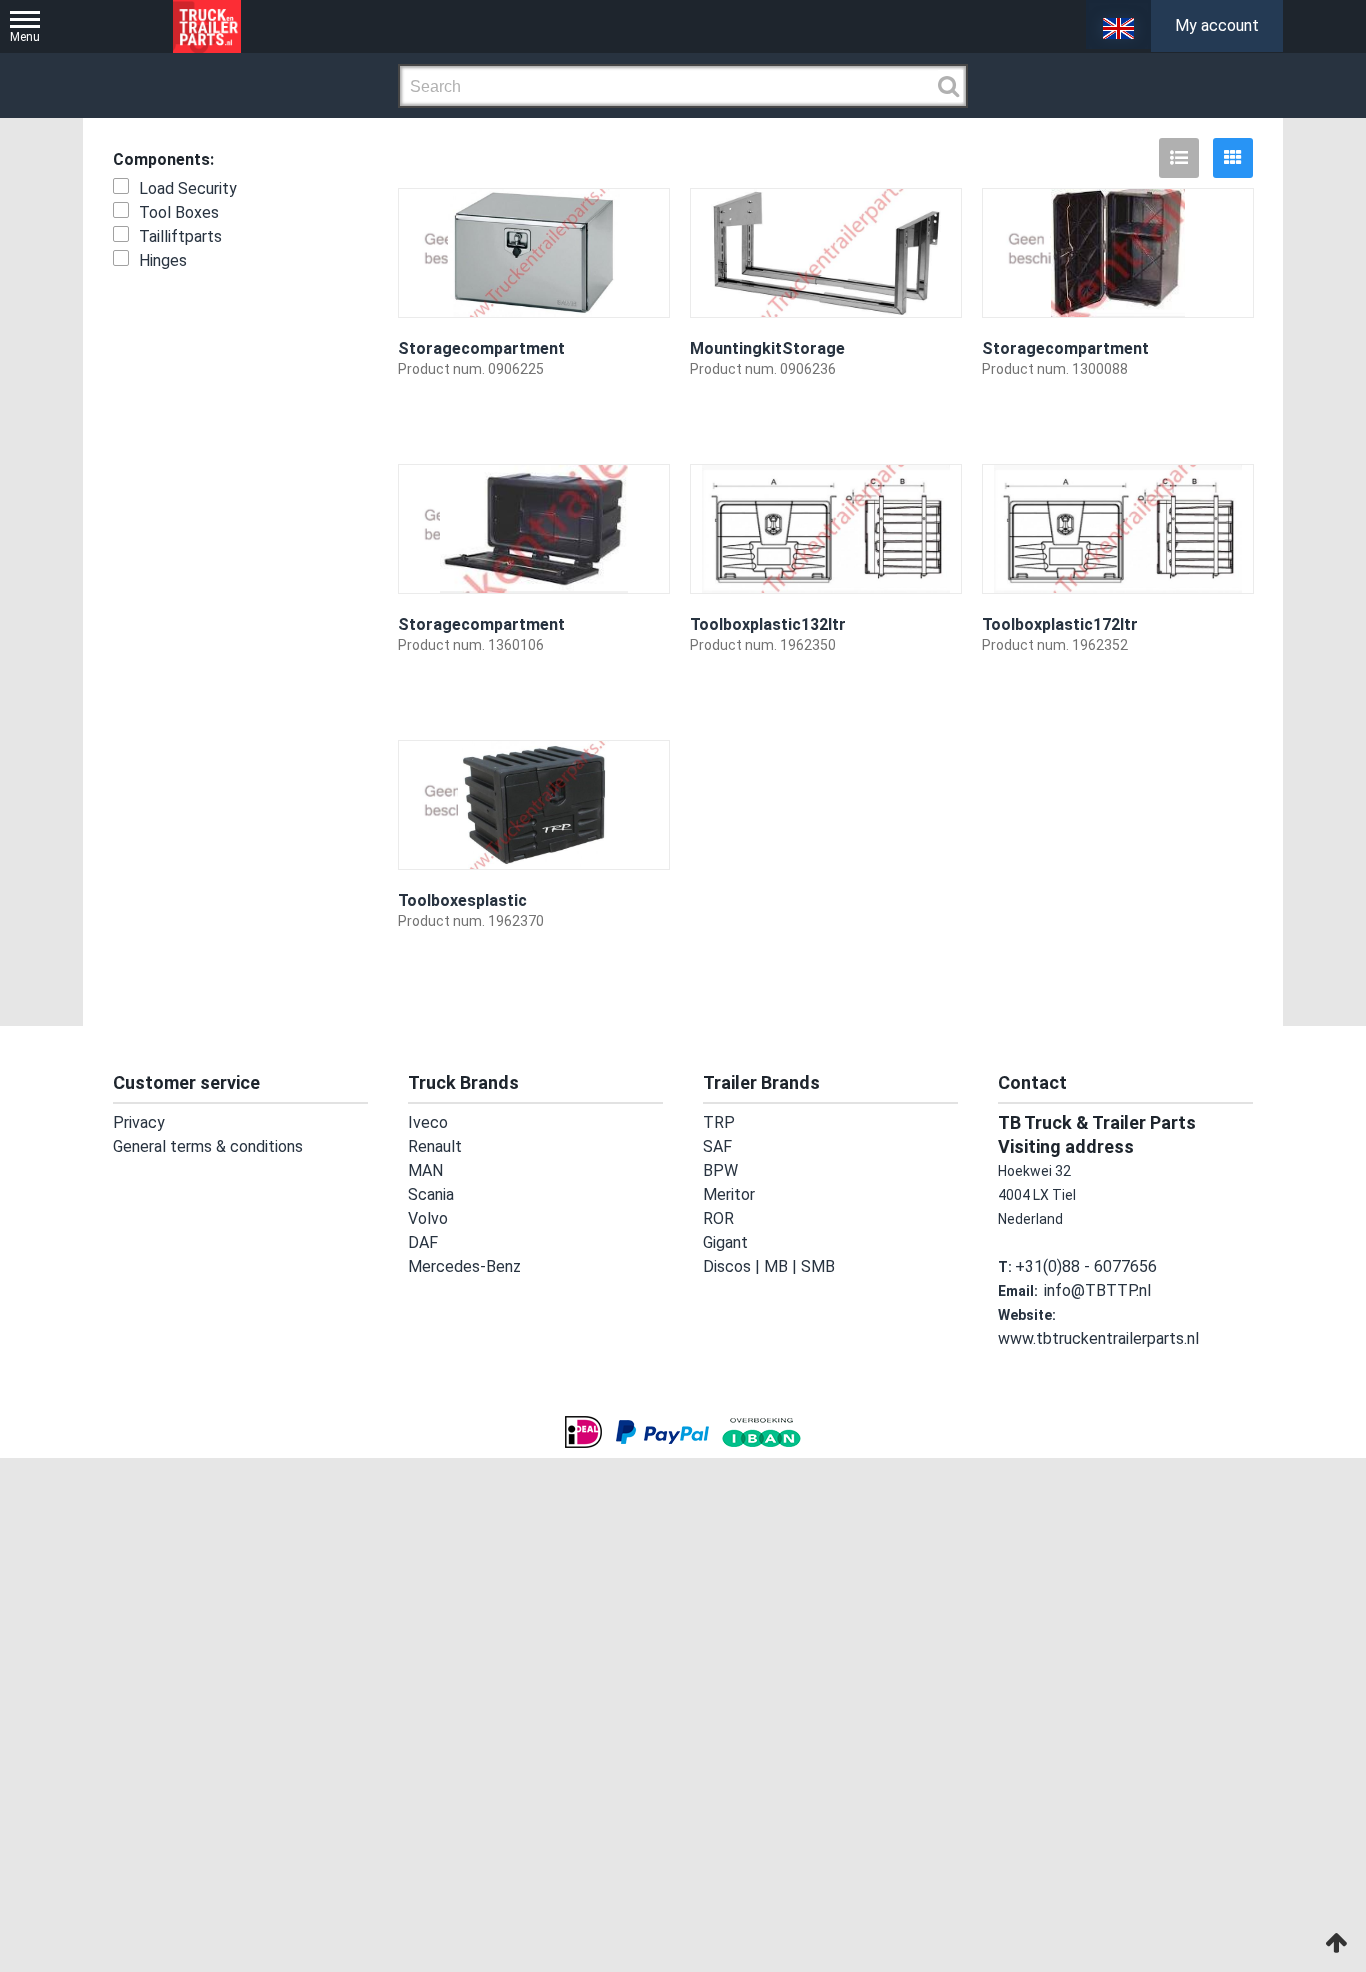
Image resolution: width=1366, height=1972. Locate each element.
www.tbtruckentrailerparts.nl (1152, 1315)
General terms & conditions (200, 1147)
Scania (430, 1195)
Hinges (163, 260)
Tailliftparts (180, 236)
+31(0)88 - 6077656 (1078, 1267)
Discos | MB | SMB (759, 1267)
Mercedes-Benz (459, 1267)
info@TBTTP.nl (1093, 1291)
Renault (433, 1147)
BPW (718, 1171)
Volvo (425, 1219)
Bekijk (636, 424)
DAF (420, 1243)
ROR (717, 1219)
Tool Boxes (179, 212)
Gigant (724, 1243)
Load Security (188, 188)
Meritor (726, 1195)
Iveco (425, 1123)
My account (1217, 25)
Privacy (136, 1123)
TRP (717, 1123)
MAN (423, 1171)
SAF (715, 1147)
